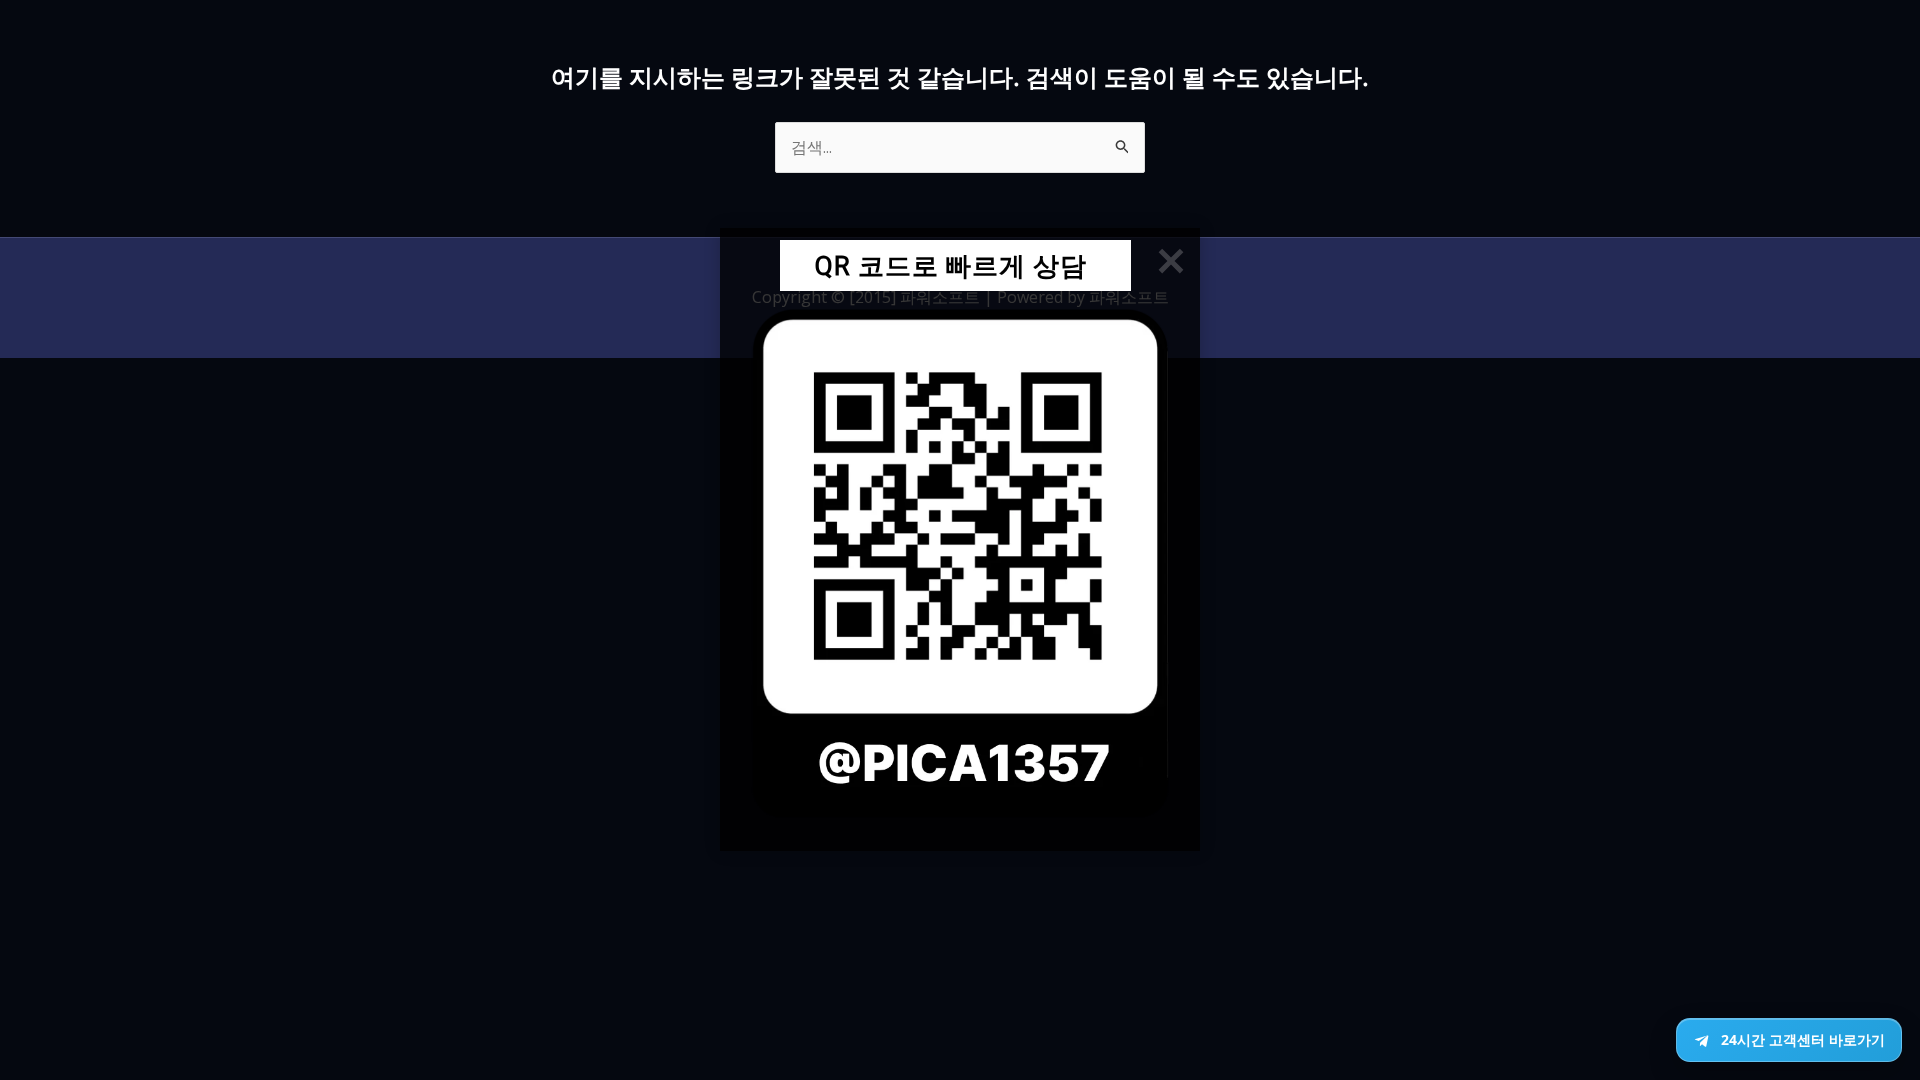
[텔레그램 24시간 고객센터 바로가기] (1789, 1040)
